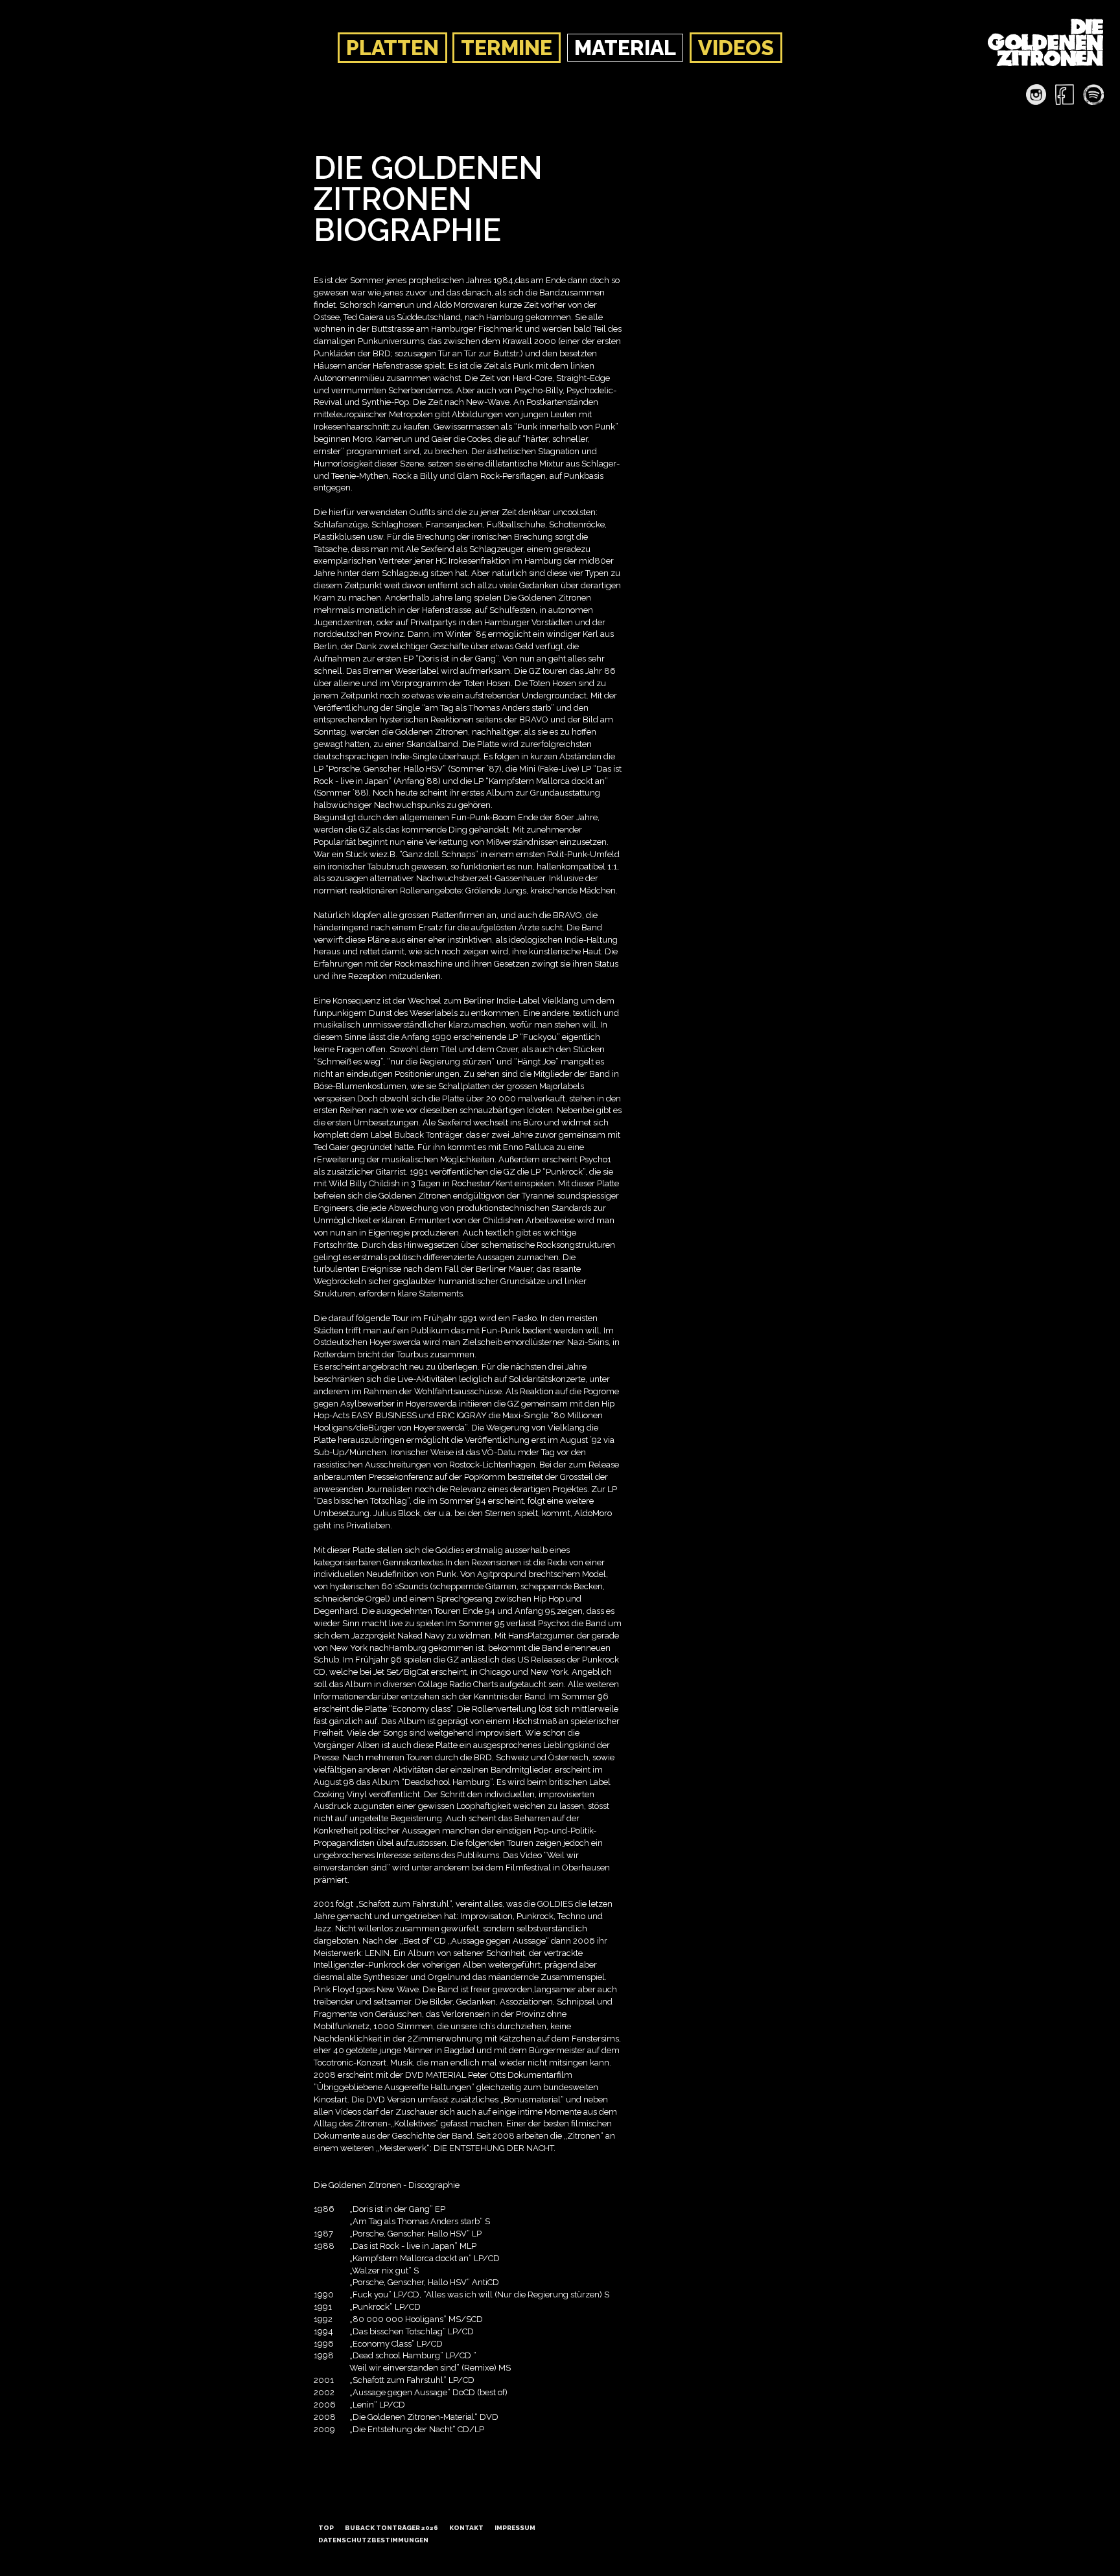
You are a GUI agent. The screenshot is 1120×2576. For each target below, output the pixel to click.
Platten (392, 48)
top (326, 2528)
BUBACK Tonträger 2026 (391, 2528)
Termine (507, 48)
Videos (736, 48)
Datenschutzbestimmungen (373, 2540)
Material (625, 48)
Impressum (515, 2528)
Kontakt (466, 2528)
